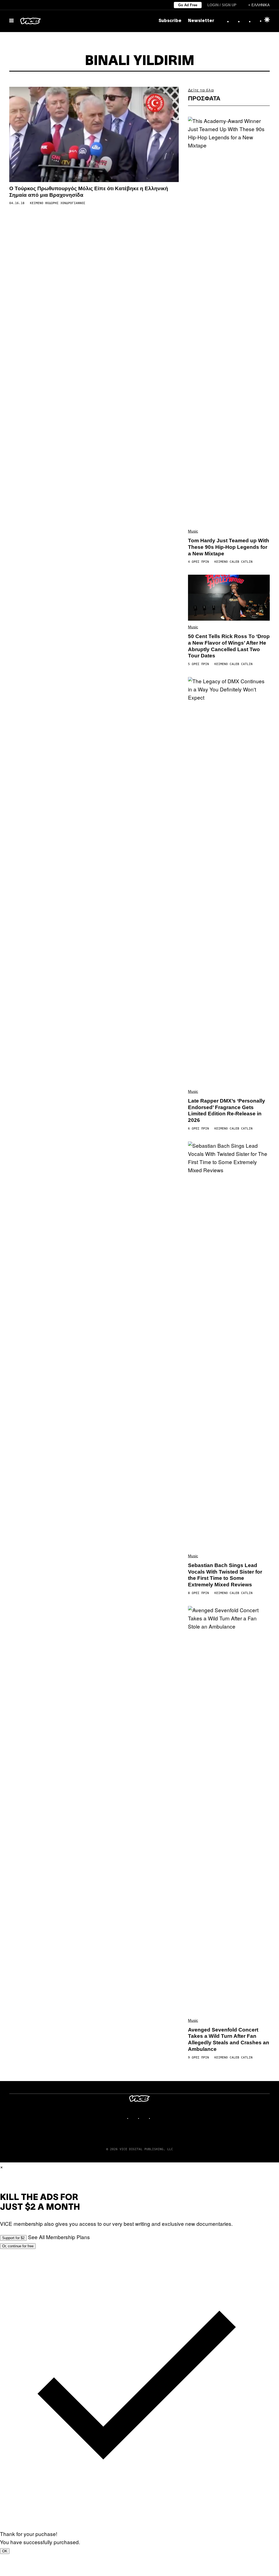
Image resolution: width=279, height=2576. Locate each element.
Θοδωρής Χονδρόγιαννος (65, 203)
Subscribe (170, 21)
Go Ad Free (188, 5)
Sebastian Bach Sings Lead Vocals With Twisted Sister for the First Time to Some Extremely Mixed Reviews (225, 1575)
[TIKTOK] (145, 2118)
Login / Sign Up (222, 5)
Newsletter (201, 21)
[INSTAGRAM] (134, 2118)
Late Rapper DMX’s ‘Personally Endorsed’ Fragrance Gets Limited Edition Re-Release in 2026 (227, 1110)
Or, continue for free (18, 2246)
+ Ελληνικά (259, 5)
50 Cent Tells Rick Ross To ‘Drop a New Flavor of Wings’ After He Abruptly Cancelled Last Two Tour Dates (229, 646)
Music (193, 531)
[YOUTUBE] (156, 2118)
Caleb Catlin (241, 562)
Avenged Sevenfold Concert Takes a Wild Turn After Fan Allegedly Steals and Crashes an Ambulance (229, 2039)
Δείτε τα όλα (201, 90)
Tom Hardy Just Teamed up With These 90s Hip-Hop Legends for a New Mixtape (229, 547)
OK (5, 2551)
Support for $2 (13, 2238)
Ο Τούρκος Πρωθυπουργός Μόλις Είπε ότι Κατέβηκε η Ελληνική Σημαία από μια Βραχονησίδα (89, 192)
